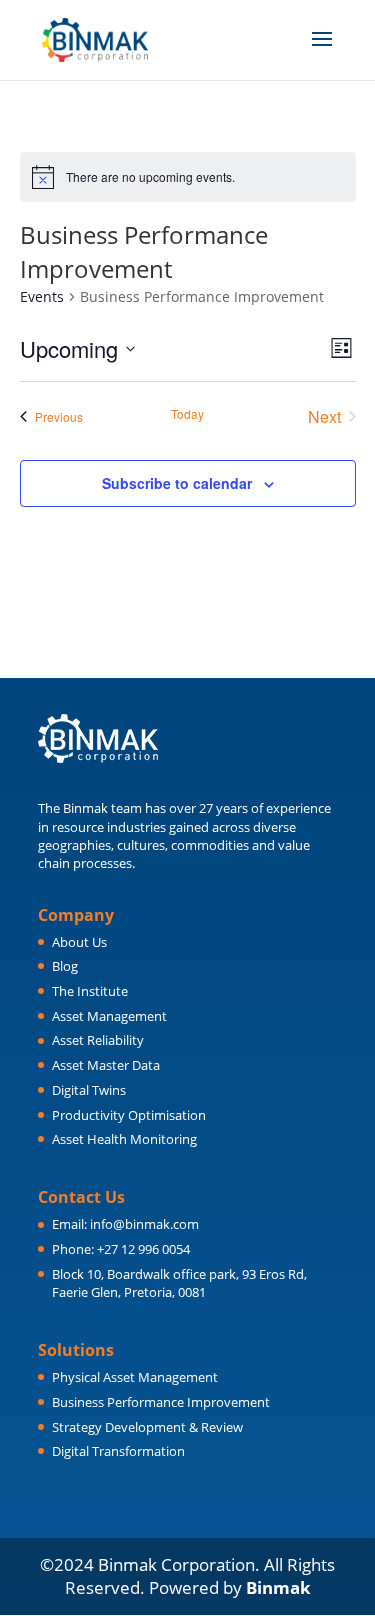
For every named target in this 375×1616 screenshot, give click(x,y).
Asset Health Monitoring (124, 1139)
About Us (79, 942)
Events (42, 296)
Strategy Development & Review (147, 1427)
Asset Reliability (98, 1040)
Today (187, 414)
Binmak (278, 1587)
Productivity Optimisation (129, 1115)
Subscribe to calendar (177, 483)
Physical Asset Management (135, 1377)
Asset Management (109, 1016)
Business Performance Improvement (161, 1402)
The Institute (90, 991)
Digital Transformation (118, 1451)
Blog (65, 966)
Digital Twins (89, 1090)
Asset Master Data (106, 1065)
